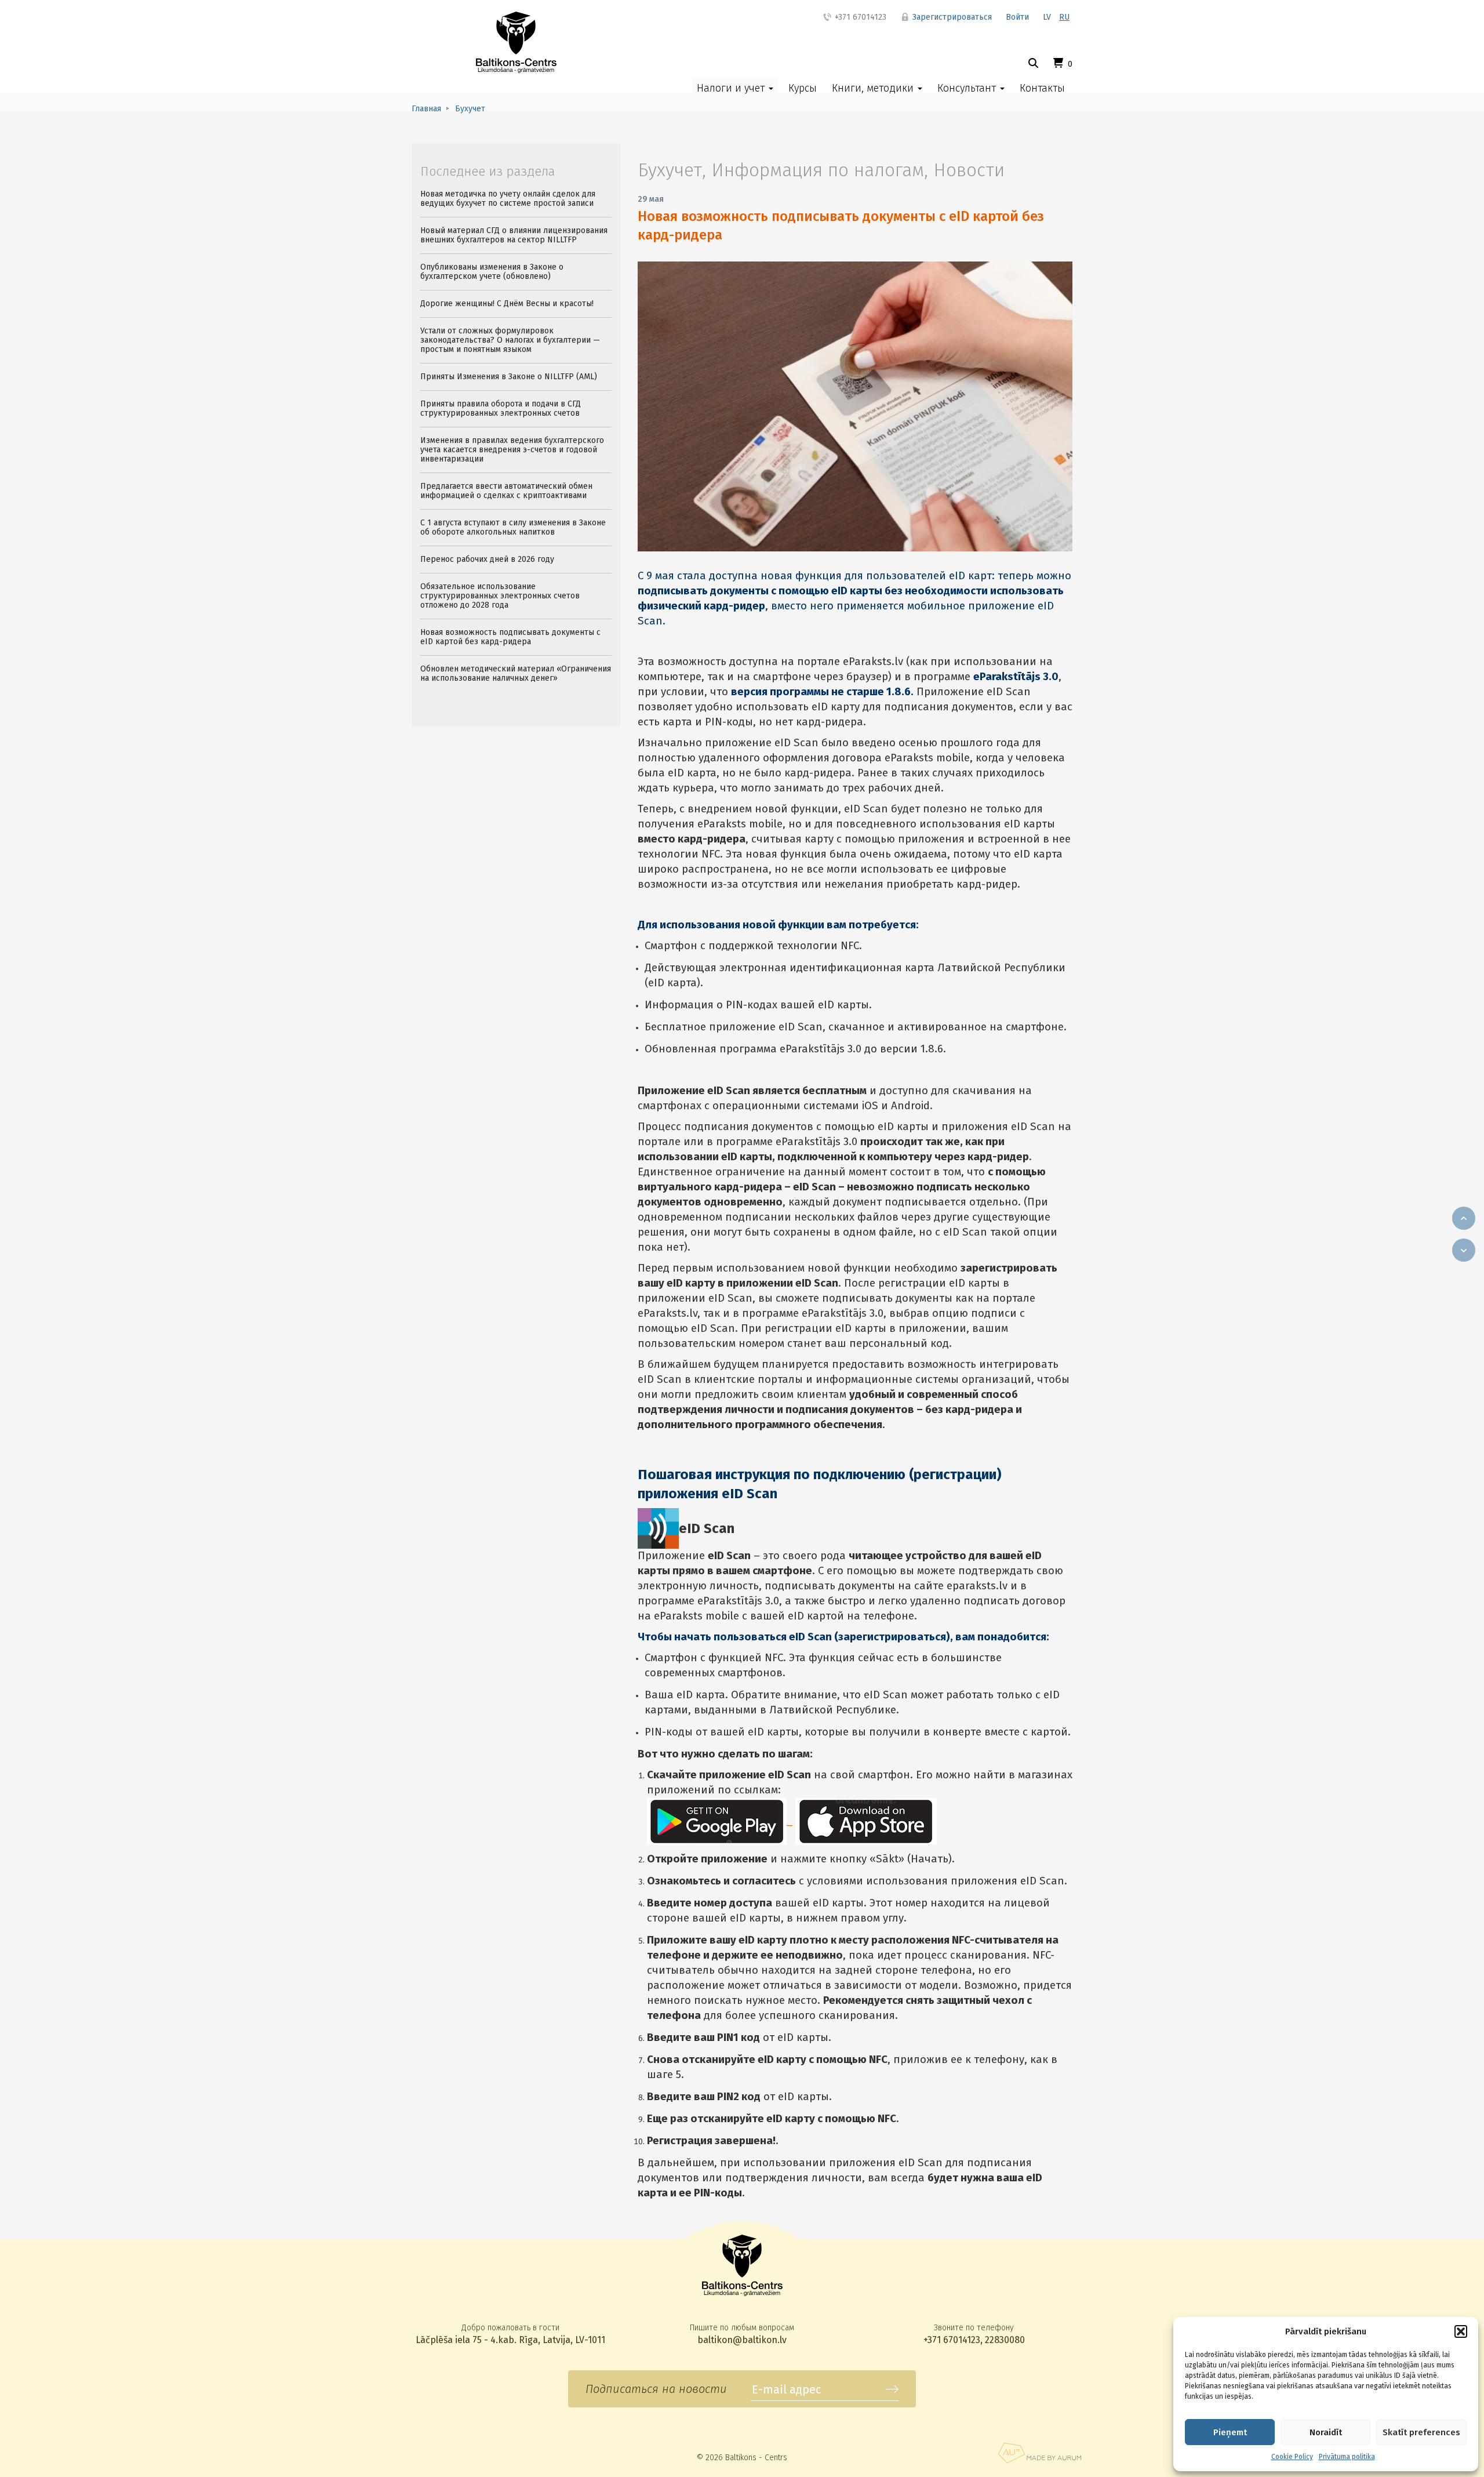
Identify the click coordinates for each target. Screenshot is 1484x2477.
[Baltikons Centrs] (516, 42)
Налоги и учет (732, 88)
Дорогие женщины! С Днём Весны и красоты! (507, 304)
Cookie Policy (1292, 2457)
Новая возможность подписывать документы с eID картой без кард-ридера (510, 637)
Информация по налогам (818, 170)
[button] (1461, 2331)
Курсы (803, 88)
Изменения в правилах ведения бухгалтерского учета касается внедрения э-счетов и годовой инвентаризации (512, 450)
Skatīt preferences (1421, 2432)
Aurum (1039, 2453)
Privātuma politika (1347, 2457)
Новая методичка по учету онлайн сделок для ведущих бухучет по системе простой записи (508, 199)
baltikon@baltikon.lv (742, 2340)
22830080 (1005, 2340)
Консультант (968, 88)
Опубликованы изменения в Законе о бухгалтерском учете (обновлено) (492, 272)
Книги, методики (874, 88)
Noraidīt (1326, 2432)
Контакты (1042, 88)
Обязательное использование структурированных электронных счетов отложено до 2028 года (500, 596)
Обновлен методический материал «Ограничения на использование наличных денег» (516, 673)
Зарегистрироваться (951, 17)
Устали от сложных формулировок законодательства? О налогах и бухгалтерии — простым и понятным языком (510, 340)
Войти (1017, 17)
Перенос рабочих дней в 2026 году (487, 559)
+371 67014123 (859, 17)
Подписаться (892, 2389)
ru (1064, 17)
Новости (969, 170)
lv (1047, 17)
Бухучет (670, 170)
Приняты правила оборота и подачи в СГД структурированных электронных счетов (501, 408)
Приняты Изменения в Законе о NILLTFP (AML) (509, 377)
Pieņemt (1230, 2432)
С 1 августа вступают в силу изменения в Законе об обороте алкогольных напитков (513, 527)
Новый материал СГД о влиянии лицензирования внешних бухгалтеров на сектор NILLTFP (514, 235)
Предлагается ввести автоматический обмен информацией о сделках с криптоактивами (506, 491)
